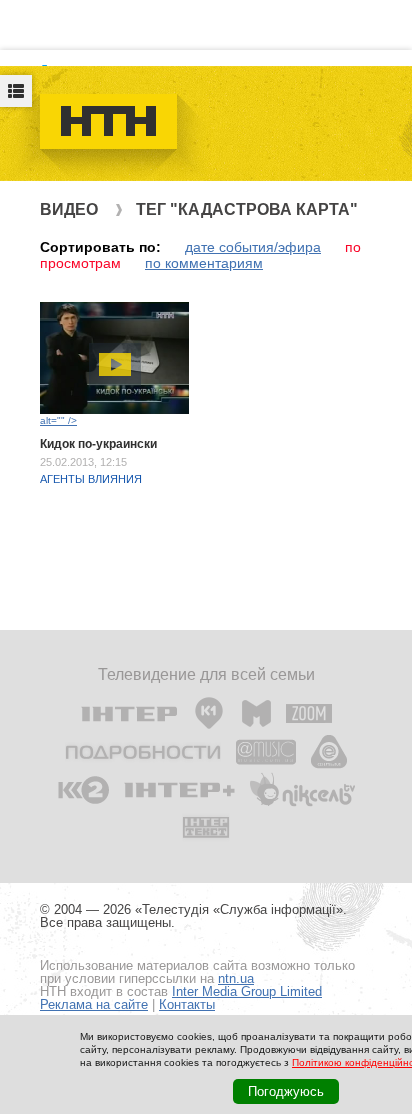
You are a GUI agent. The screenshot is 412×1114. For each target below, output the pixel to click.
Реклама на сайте (94, 1004)
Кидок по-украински (98, 444)
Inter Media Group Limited (247, 991)
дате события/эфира (253, 247)
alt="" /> (58, 420)
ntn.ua (236, 978)
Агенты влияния (91, 479)
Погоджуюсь (286, 1091)
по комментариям (204, 263)
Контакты (187, 1004)
